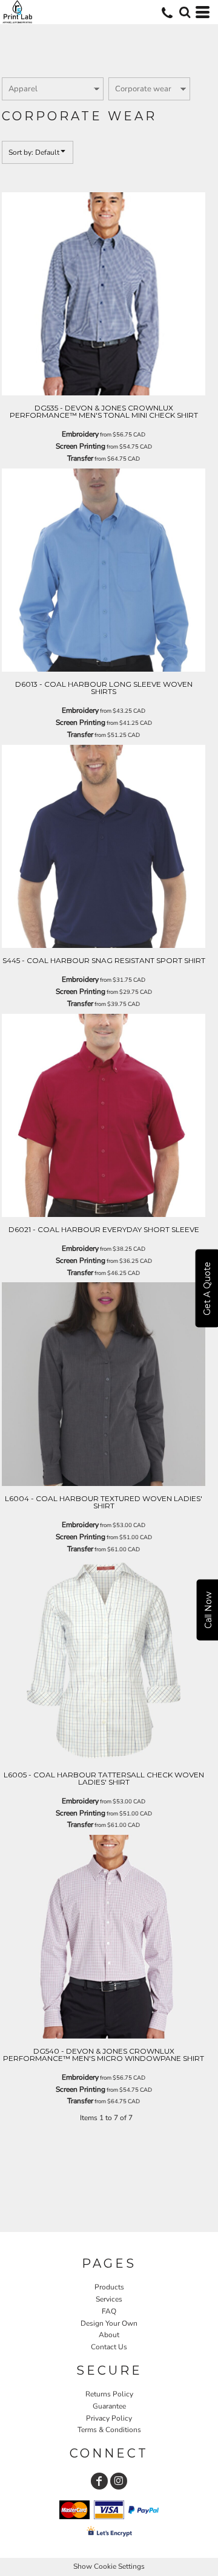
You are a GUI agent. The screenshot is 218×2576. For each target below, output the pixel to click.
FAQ (109, 2311)
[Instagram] (119, 2481)
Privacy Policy (109, 2418)
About (109, 2335)
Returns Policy (109, 2394)
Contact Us (109, 2347)
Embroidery (80, 434)
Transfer (80, 458)
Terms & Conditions (109, 2430)
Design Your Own (109, 2323)
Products (109, 2287)
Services (109, 2299)
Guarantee (109, 2406)
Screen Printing (81, 446)
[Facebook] (99, 2481)
